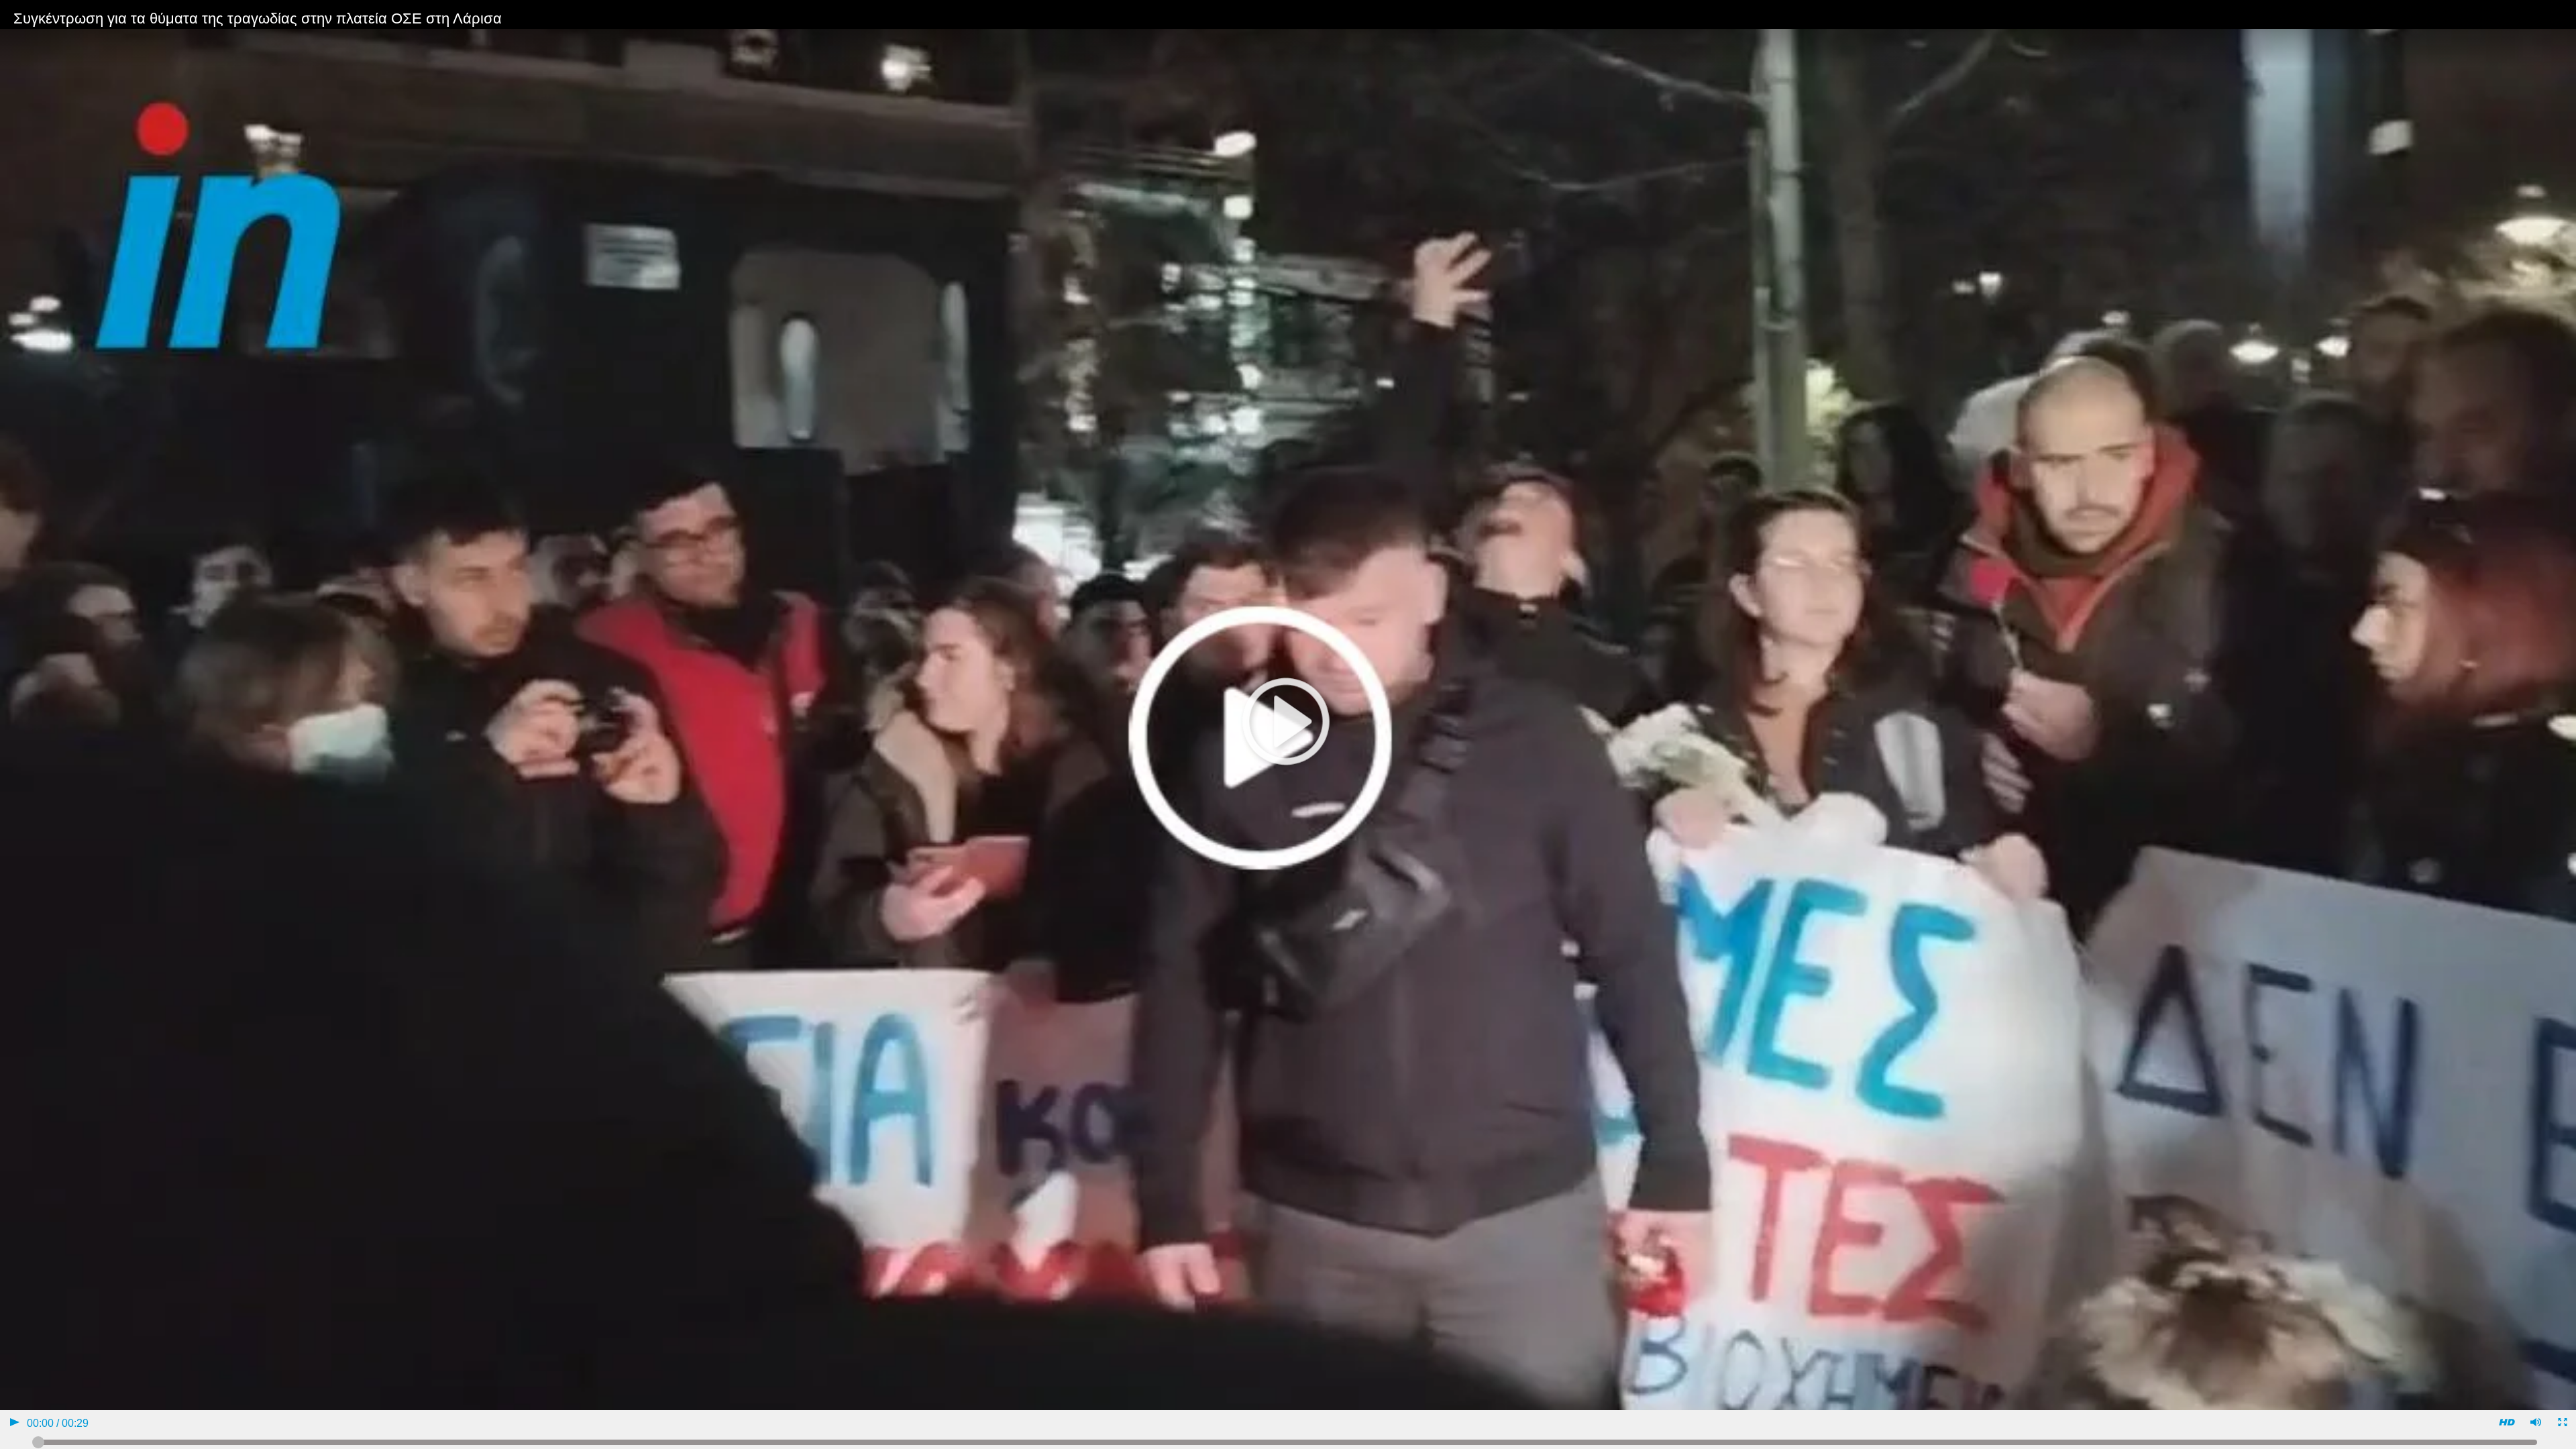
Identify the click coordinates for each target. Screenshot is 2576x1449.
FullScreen (2562, 1424)
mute (2535, 1424)
